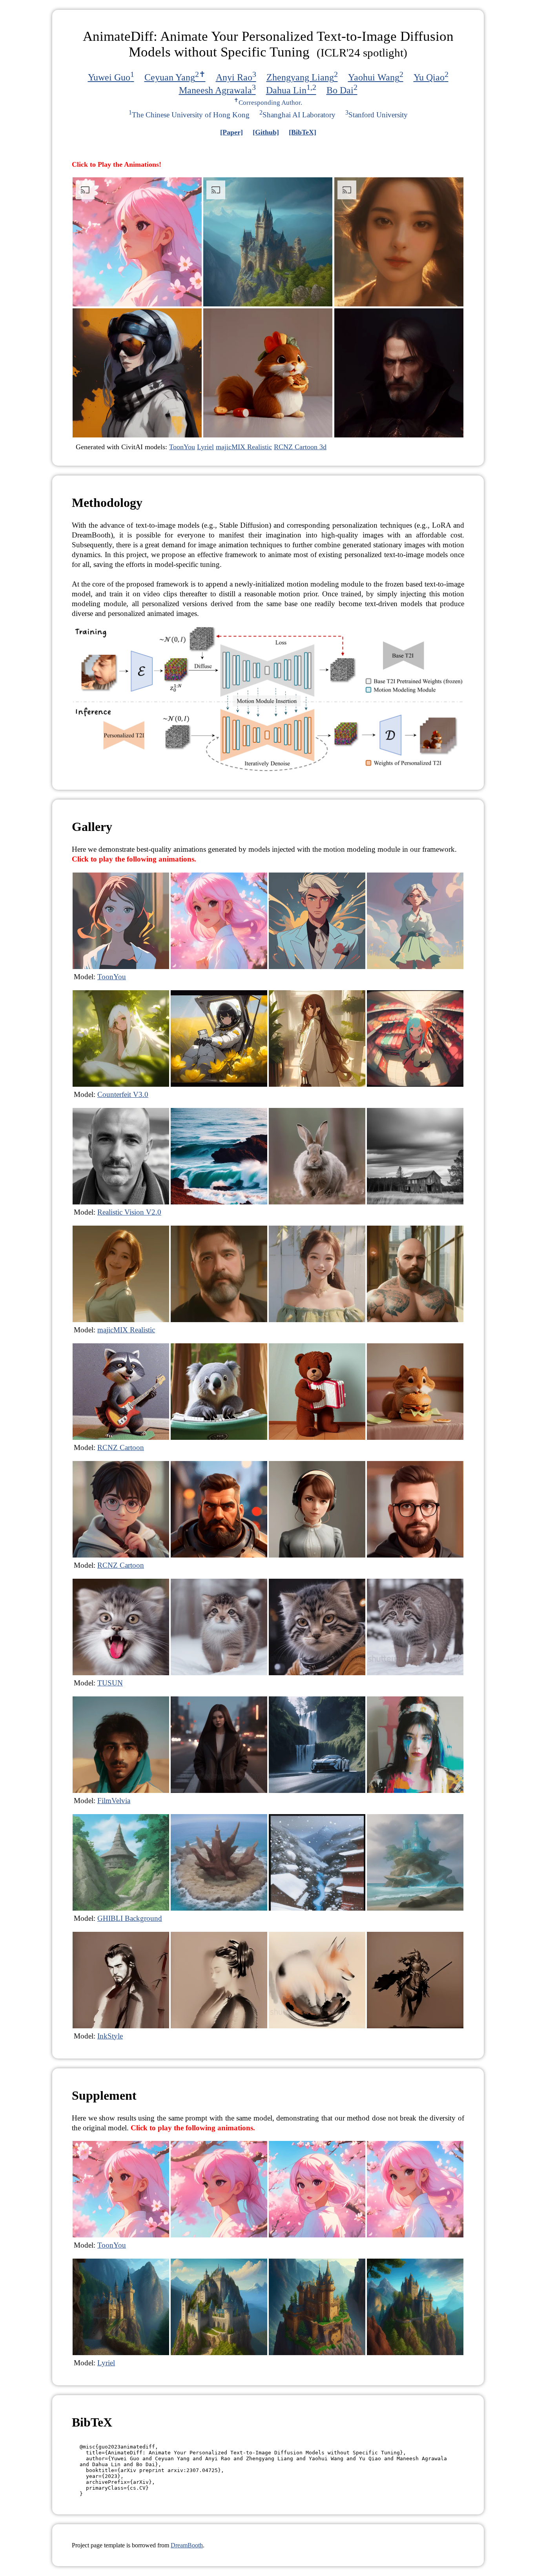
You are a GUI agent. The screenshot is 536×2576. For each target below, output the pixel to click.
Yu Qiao (431, 77)
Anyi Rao (236, 77)
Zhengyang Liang (302, 77)
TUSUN (110, 1683)
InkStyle (110, 2036)
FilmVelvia (114, 1801)
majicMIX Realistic (244, 447)
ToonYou (182, 447)
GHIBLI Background (130, 1918)
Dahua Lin (291, 90)
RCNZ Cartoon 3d (300, 447)
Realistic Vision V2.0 (129, 1212)
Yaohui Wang (376, 77)
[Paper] (232, 132)
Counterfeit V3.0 (123, 1094)
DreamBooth (187, 2545)
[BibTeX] (303, 132)
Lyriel (205, 447)
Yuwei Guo (111, 77)
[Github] (266, 132)
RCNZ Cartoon (121, 1447)
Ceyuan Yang (175, 77)
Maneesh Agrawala (217, 90)
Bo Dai (342, 90)
